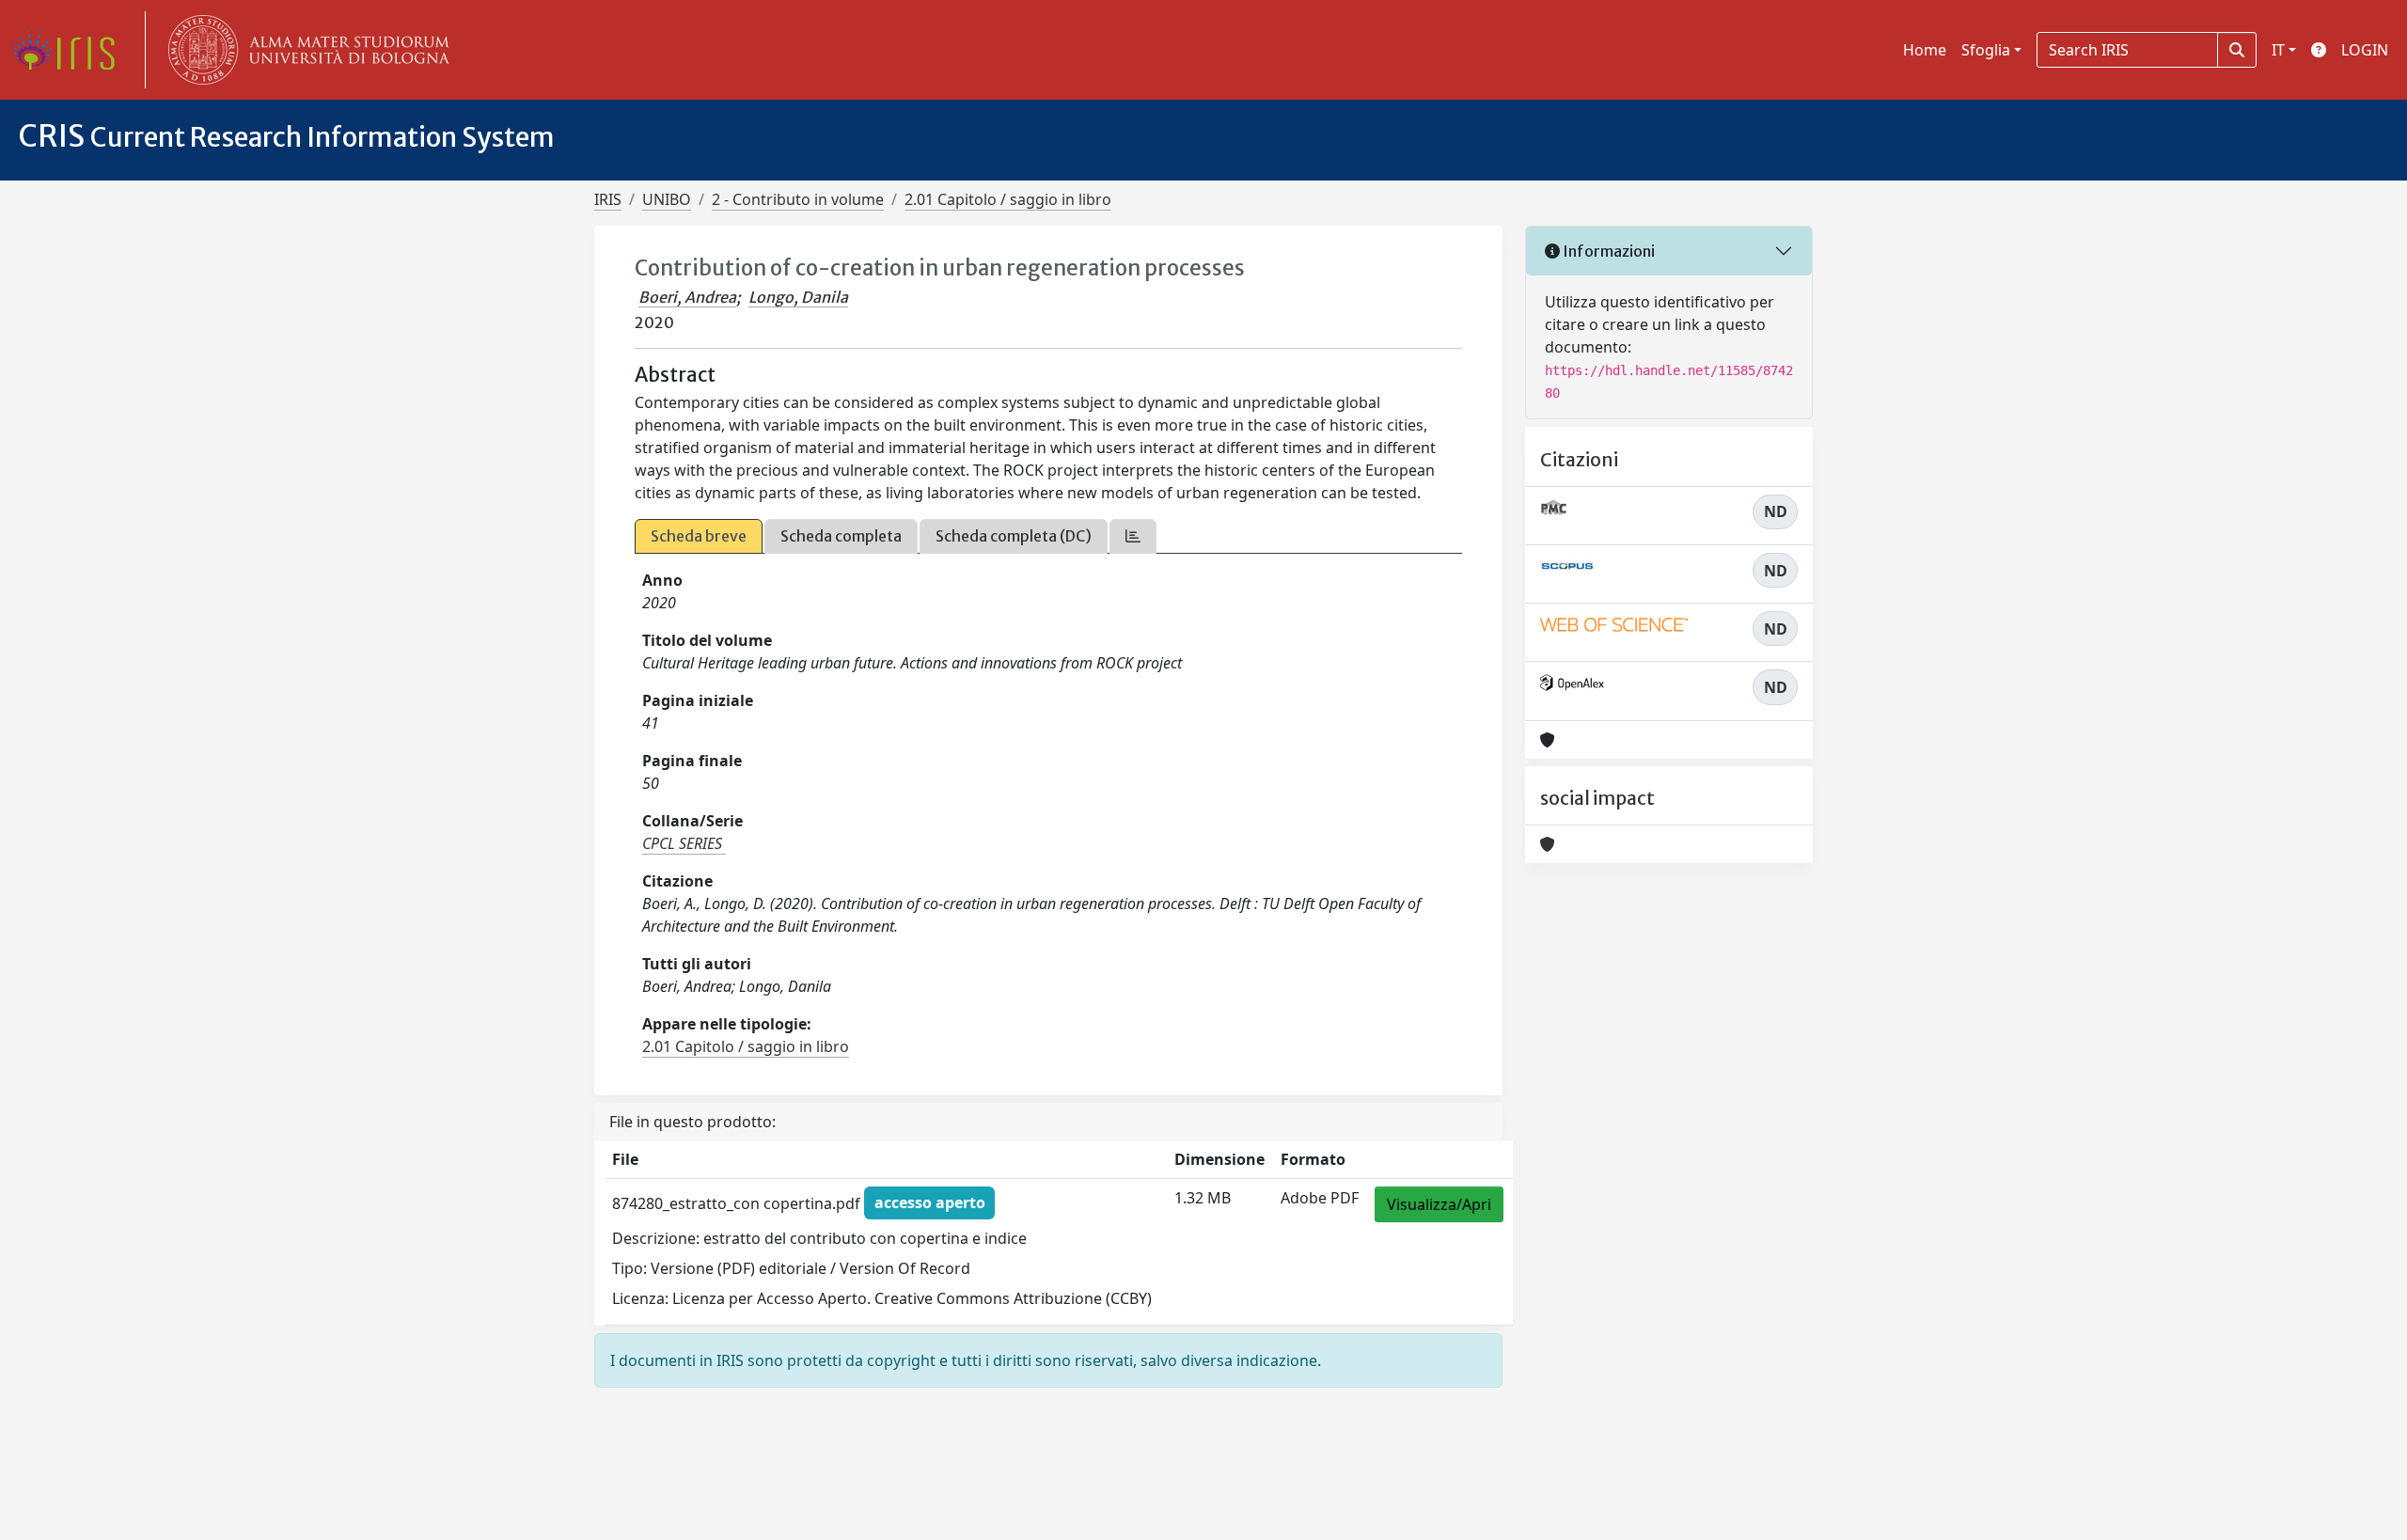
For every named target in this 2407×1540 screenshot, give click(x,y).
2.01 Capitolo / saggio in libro (1008, 199)
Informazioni (1607, 251)
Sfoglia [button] (1986, 50)
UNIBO (667, 199)
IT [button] (2278, 50)
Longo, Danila (798, 297)
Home (1925, 50)
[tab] (1133, 536)
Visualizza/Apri (1439, 1204)
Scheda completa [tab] (841, 536)
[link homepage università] (305, 50)
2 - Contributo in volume (798, 199)
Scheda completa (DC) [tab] (1014, 536)
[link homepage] (71, 50)
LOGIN (2365, 50)
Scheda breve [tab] (699, 536)
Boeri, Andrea (687, 297)
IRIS (608, 199)
